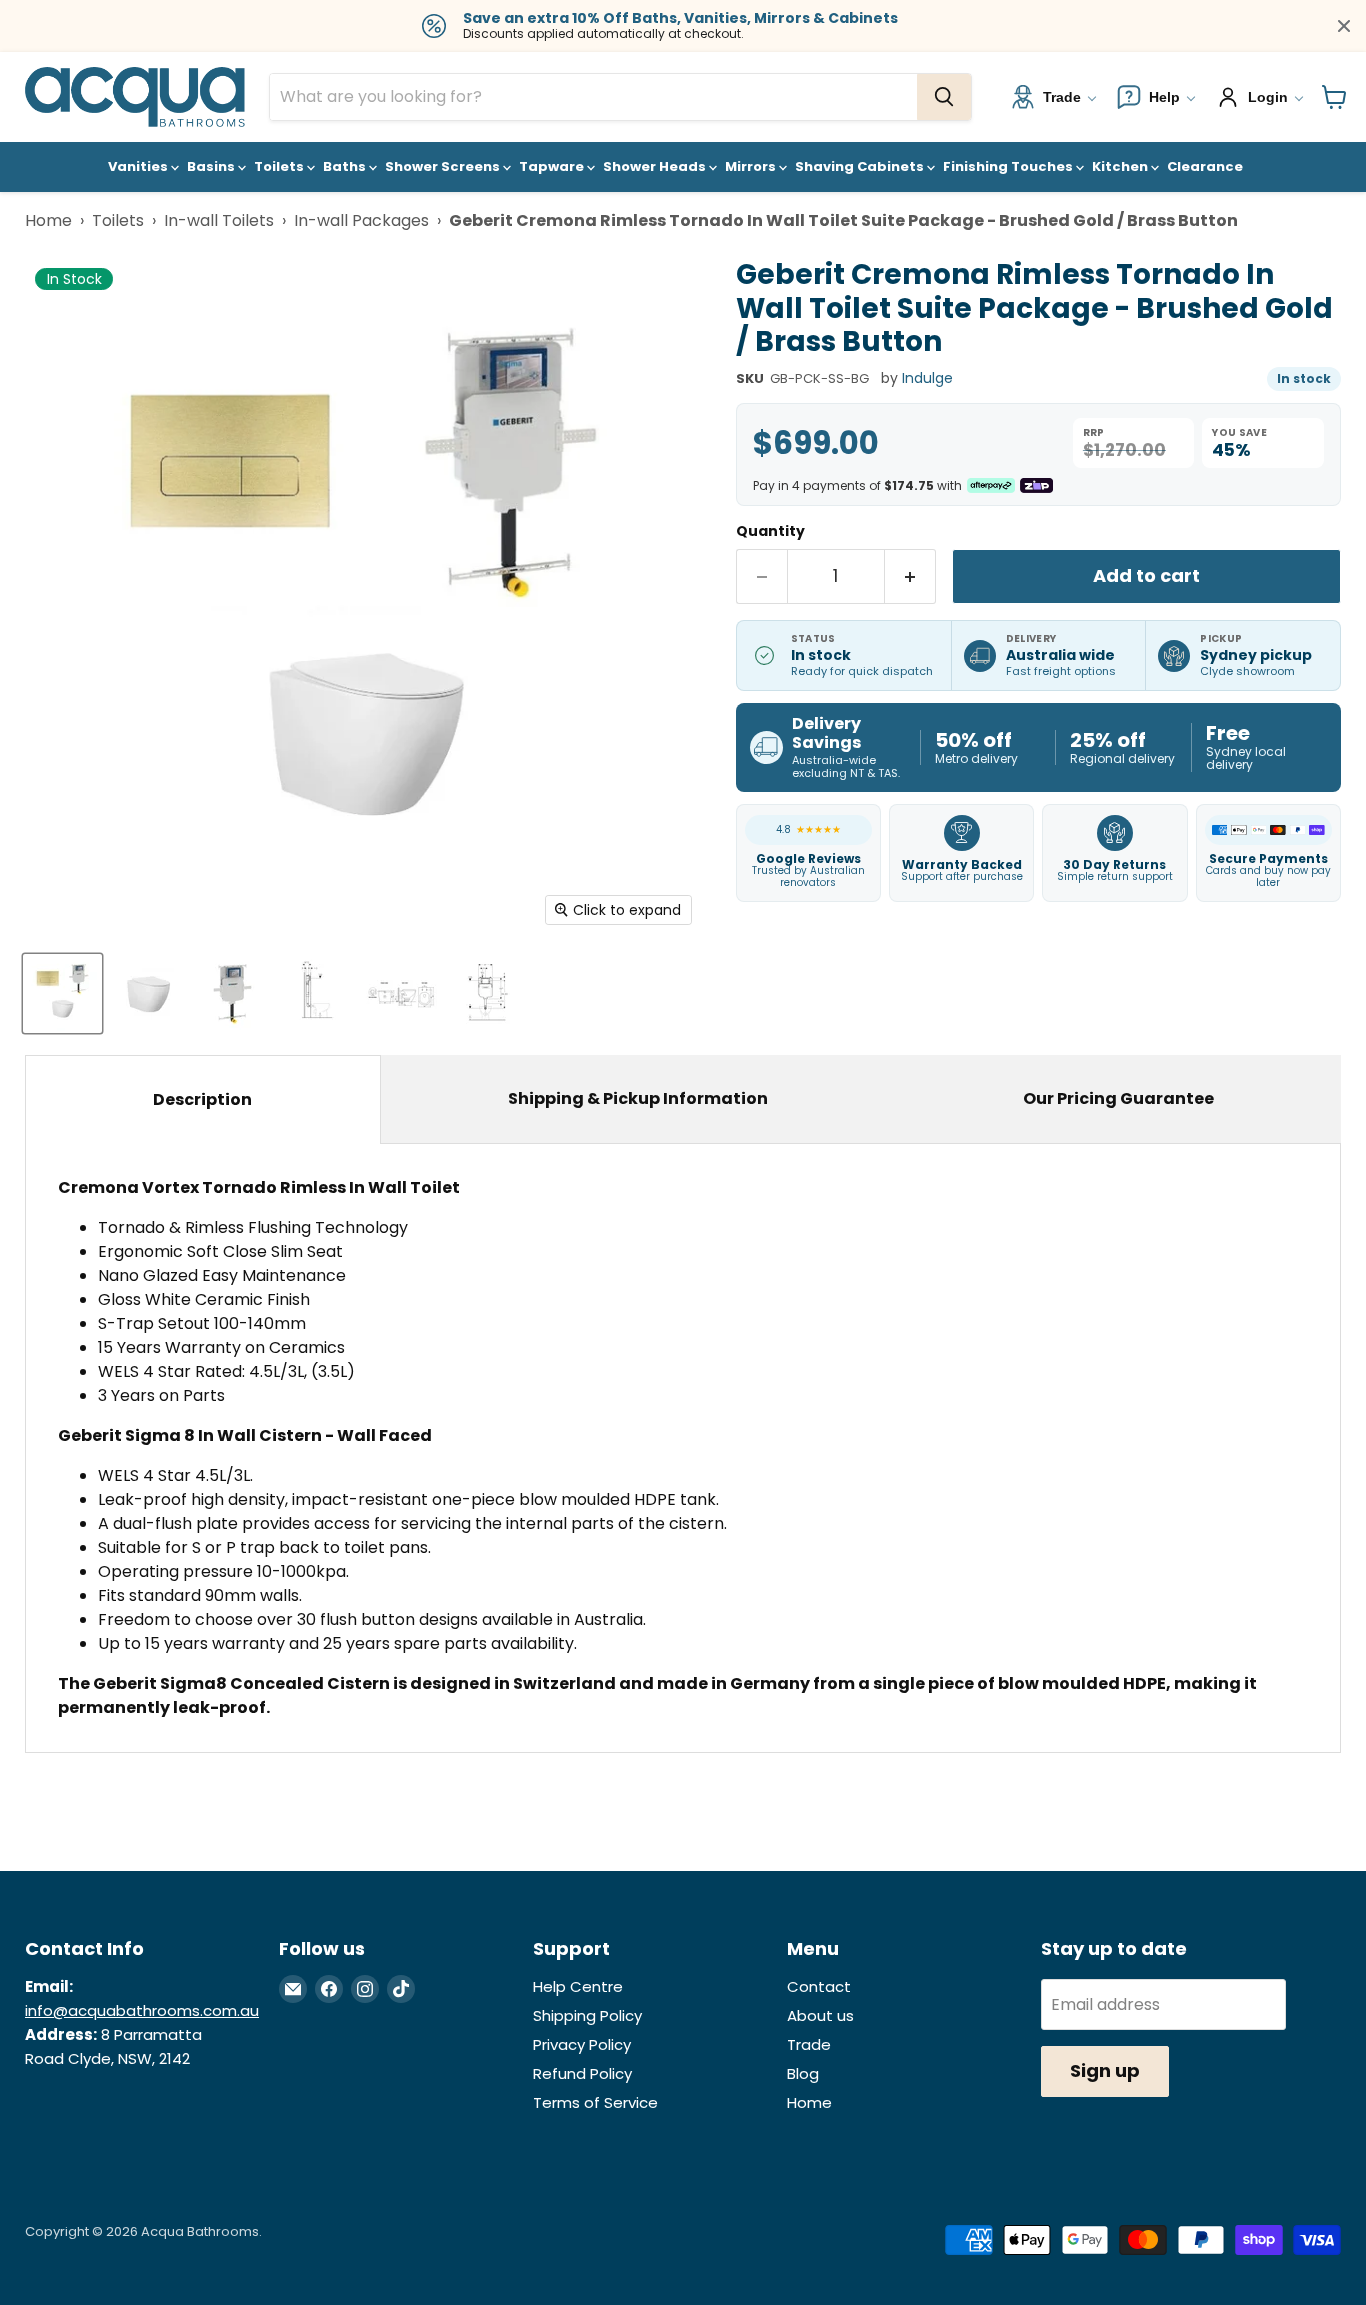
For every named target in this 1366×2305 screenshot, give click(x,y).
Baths (346, 166)
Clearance (1205, 166)
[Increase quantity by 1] (910, 576)
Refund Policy (582, 2073)
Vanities (139, 166)
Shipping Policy (587, 2015)
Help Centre (578, 1986)
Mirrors (752, 166)
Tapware (553, 166)
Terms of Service (595, 2102)
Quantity (770, 531)
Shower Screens (444, 166)
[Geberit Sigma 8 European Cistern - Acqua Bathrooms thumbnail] (232, 993)
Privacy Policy (582, 2044)
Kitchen (1121, 166)
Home (48, 220)
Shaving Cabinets (861, 166)
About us (820, 2015)
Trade (809, 2044)
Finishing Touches (1009, 166)
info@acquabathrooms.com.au (142, 2010)
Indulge (927, 378)
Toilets (280, 166)
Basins (212, 166)
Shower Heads (656, 166)
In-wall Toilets (219, 220)
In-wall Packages (361, 220)
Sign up (1105, 2070)
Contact (819, 1986)
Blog (803, 2073)
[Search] (944, 97)
